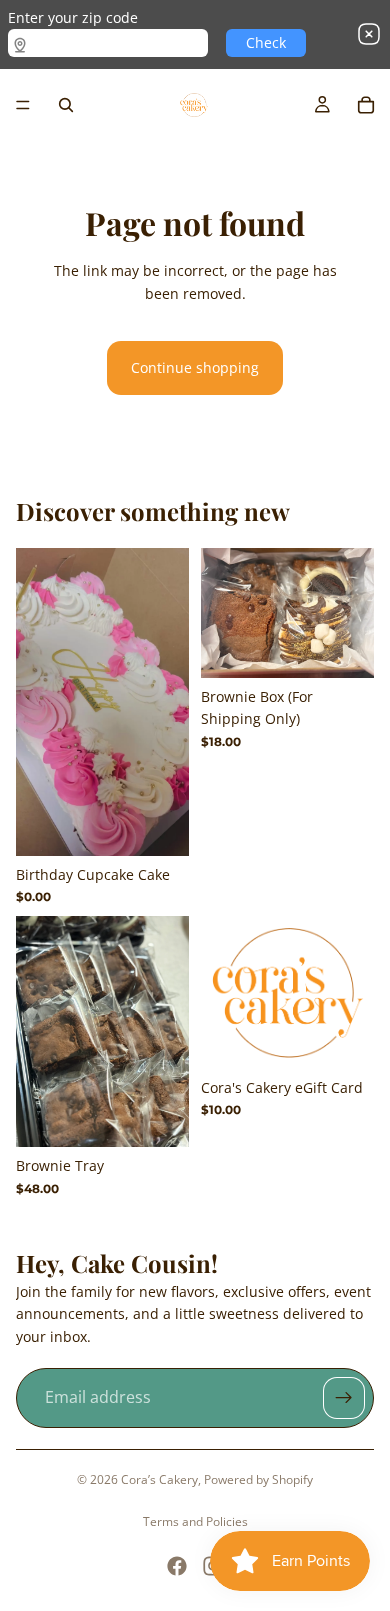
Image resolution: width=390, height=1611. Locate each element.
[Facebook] (177, 1566)
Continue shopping (195, 367)
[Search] (66, 105)
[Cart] (366, 105)
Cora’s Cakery (159, 1479)
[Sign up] (344, 1398)
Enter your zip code (73, 17)
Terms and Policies (195, 1521)
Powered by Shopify (258, 1479)
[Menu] (23, 105)
